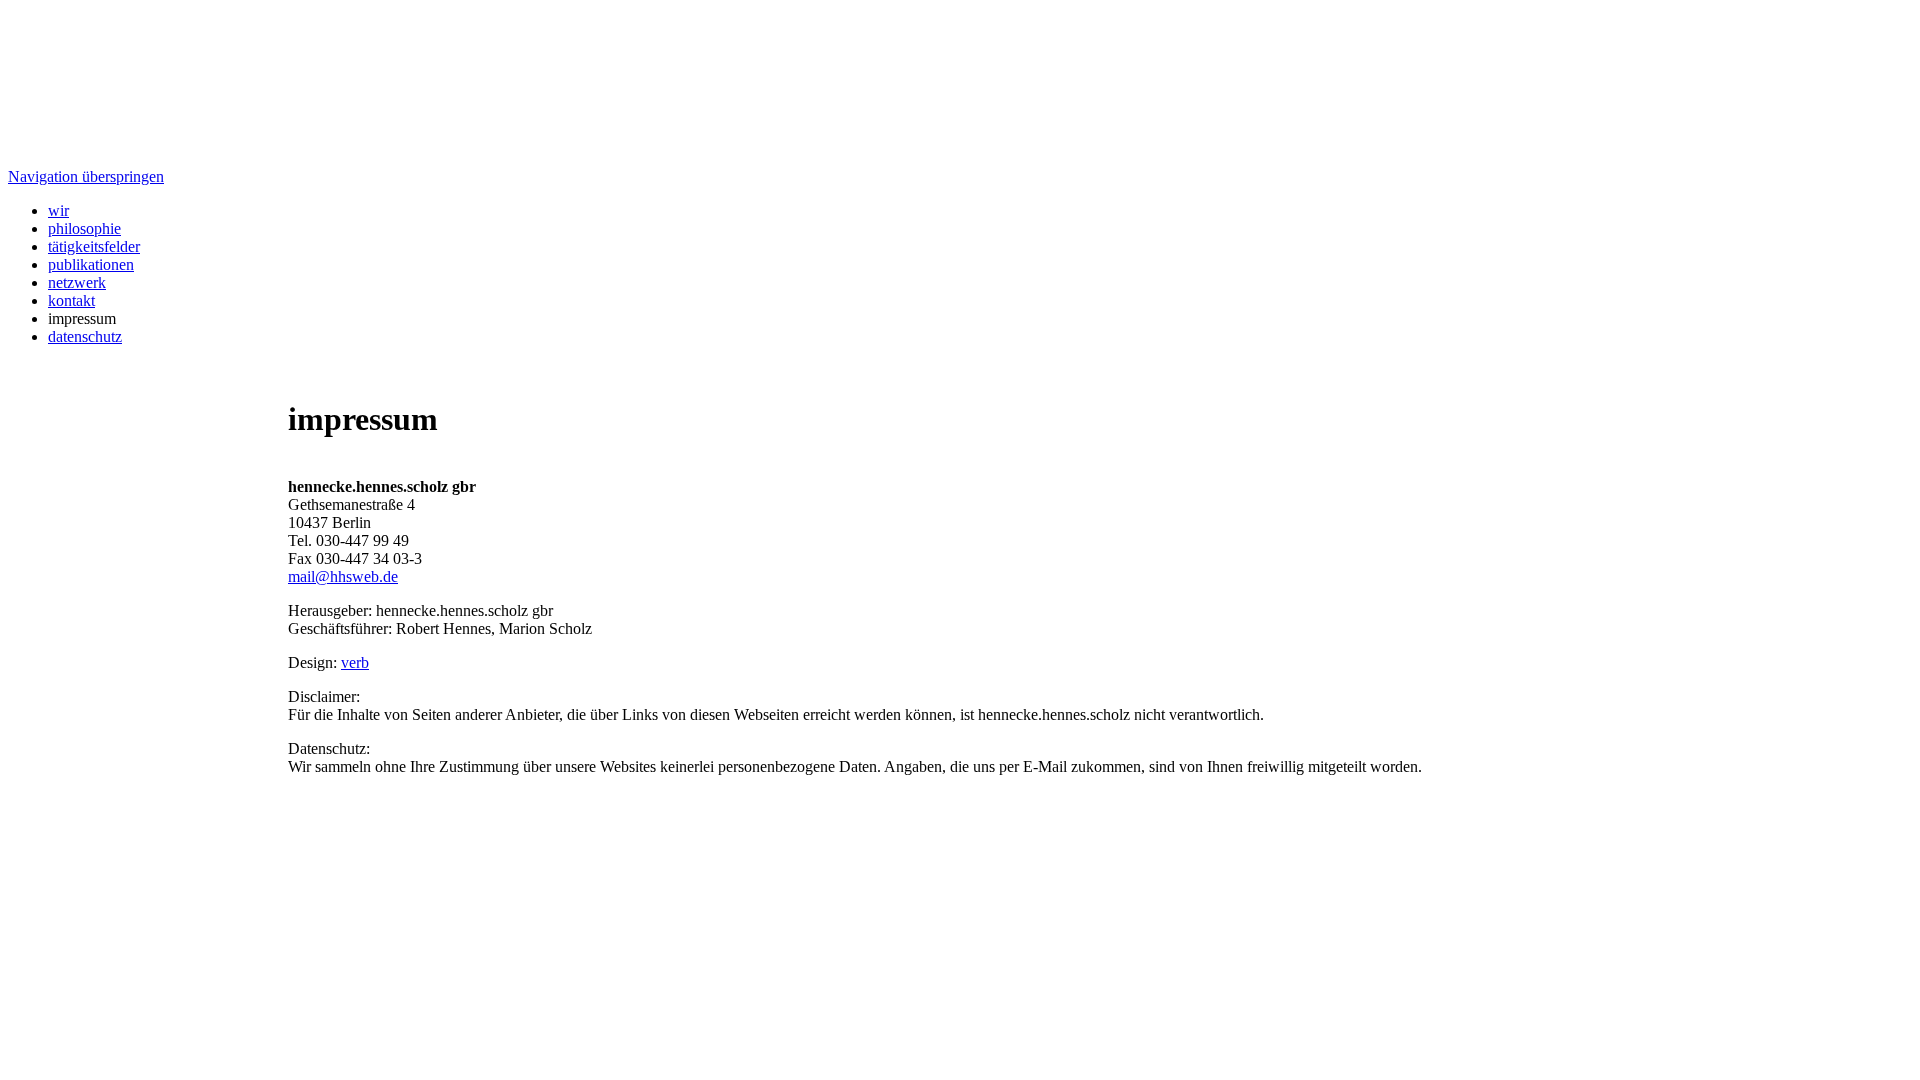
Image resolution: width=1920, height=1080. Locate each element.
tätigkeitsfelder (94, 246)
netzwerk (77, 282)
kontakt (71, 300)
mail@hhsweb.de (343, 576)
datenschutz (85, 336)
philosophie (84, 228)
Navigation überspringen (86, 176)
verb (355, 662)
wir (58, 210)
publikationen (91, 264)
